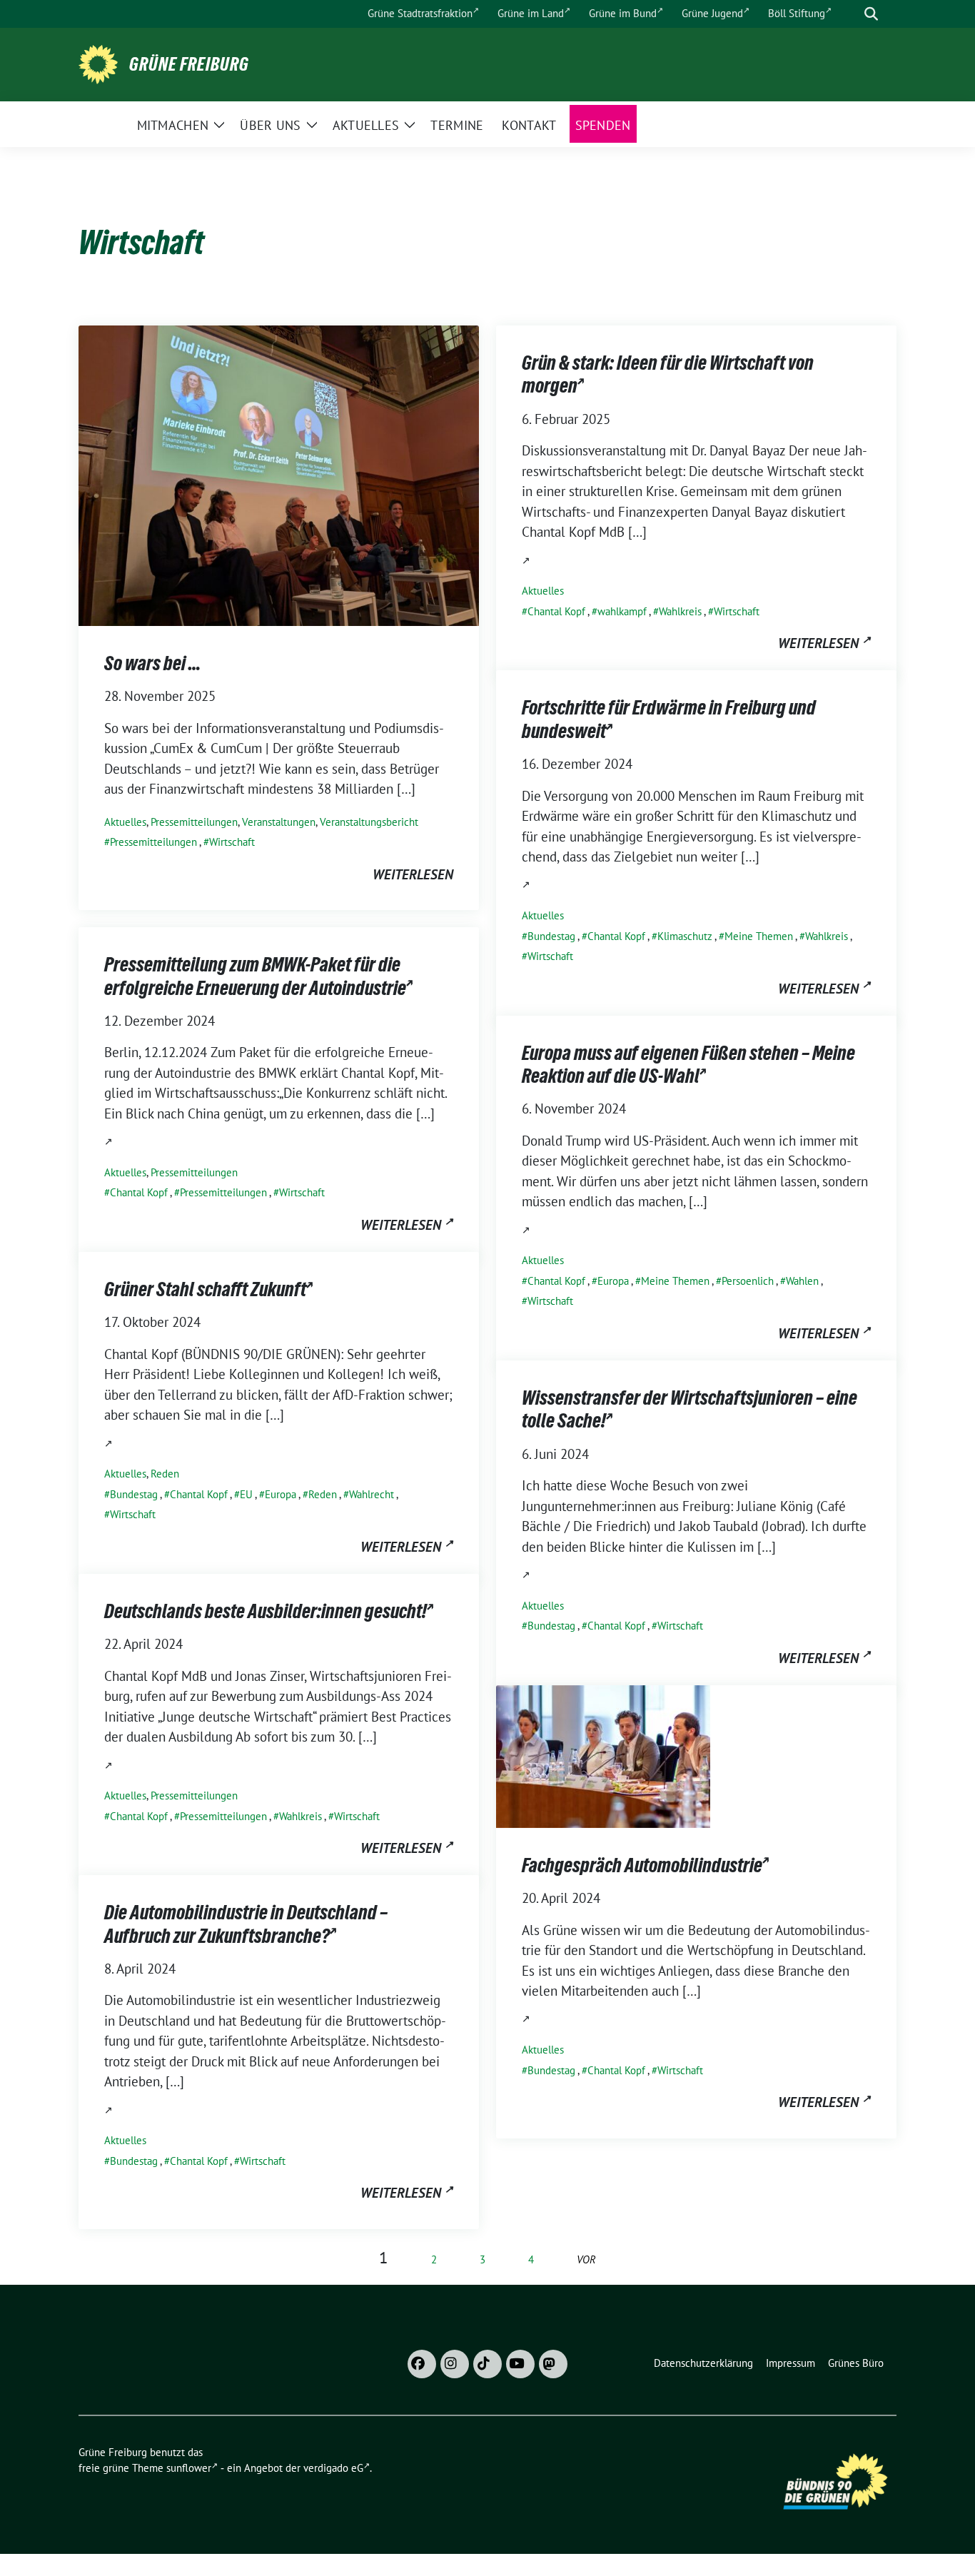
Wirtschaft (232, 842)
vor (586, 2259)
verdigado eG (333, 2468)
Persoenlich (748, 1281)
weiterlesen (413, 874)
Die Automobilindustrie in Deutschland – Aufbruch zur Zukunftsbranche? (246, 1924)
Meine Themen (759, 936)
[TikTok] (487, 2364)
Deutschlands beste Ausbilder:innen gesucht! (266, 1611)
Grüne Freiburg (189, 64)
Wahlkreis (680, 611)
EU (246, 1494)
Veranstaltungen (279, 822)
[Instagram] (455, 2364)
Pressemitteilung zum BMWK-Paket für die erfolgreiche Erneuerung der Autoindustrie (255, 976)
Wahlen (802, 1281)
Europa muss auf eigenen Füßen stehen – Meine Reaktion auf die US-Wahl (688, 1064)
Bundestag (551, 936)
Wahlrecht (372, 1494)
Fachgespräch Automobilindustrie (642, 1865)
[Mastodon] (553, 2364)
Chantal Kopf (556, 611)
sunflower (189, 2468)
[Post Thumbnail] (279, 474)
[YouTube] (520, 2364)
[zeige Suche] (871, 14)
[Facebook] (422, 2364)
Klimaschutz (685, 936)
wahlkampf (622, 611)
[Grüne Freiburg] (98, 63)
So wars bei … (152, 663)
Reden (165, 1474)
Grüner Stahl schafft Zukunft (205, 1289)
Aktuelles (125, 822)
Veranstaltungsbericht (369, 822)
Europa (613, 1281)
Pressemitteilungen (194, 822)
